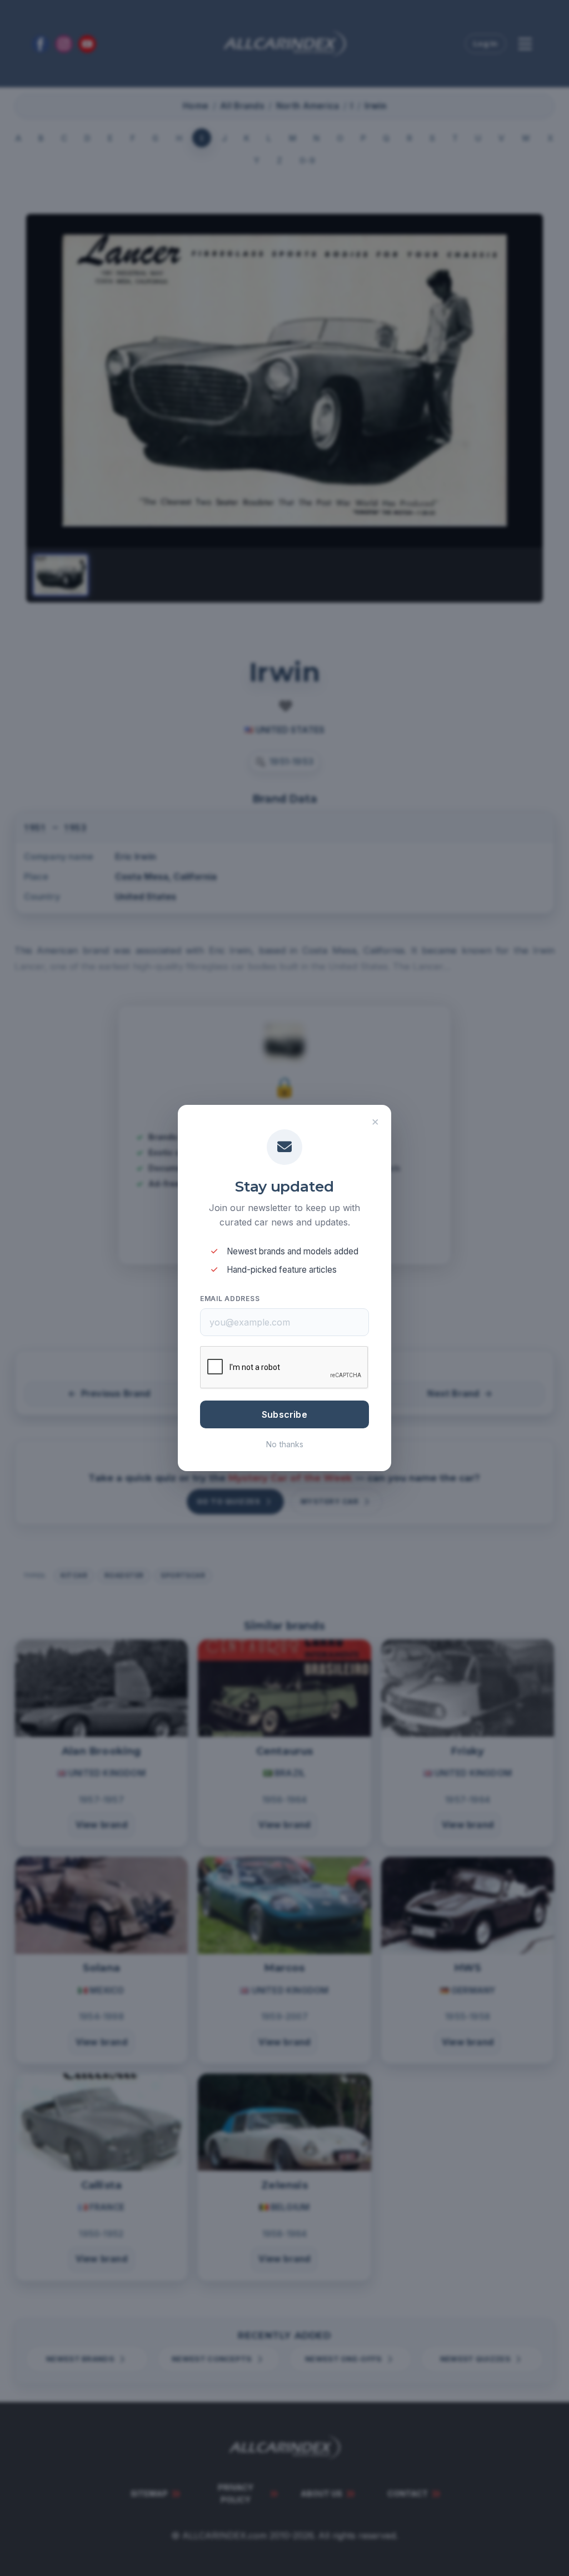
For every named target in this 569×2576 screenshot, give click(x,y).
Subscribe (284, 1414)
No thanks (285, 1444)
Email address (230, 1299)
